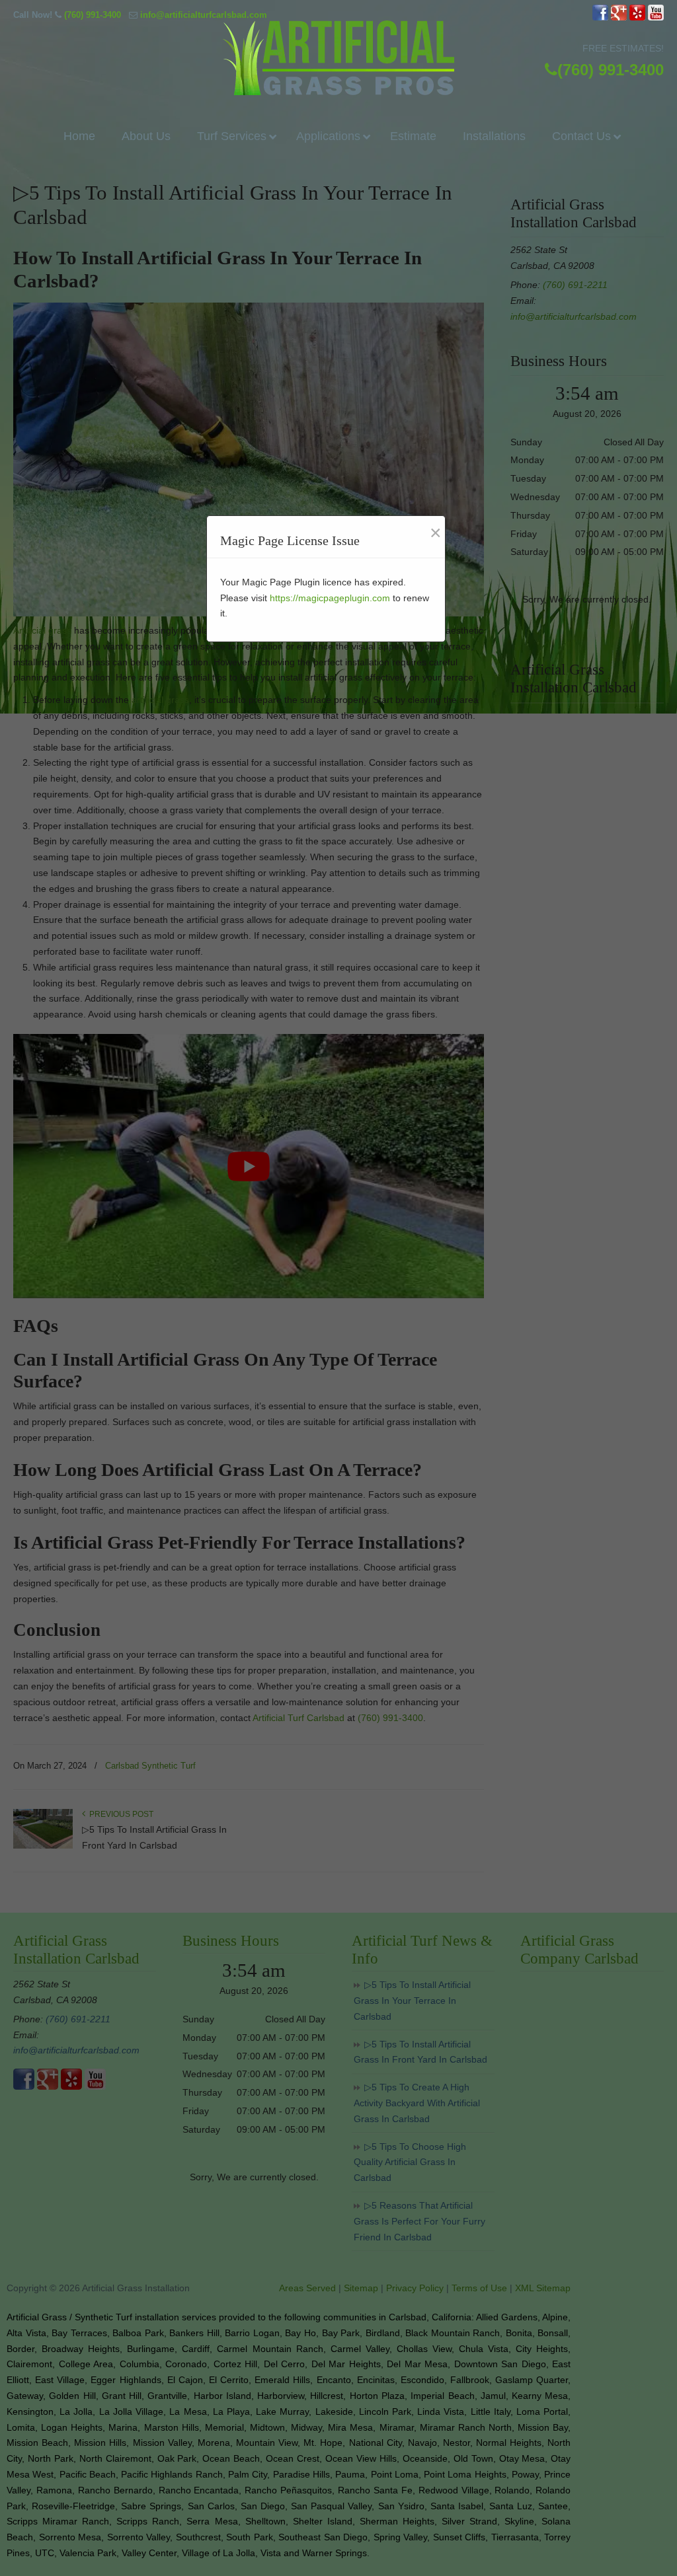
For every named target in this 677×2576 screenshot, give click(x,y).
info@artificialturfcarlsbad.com (204, 15)
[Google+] (619, 18)
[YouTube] (656, 18)
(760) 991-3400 (93, 15)
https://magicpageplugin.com (330, 598)
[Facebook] (600, 18)
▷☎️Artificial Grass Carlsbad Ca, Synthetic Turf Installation (338, 58)
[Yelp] (637, 18)
